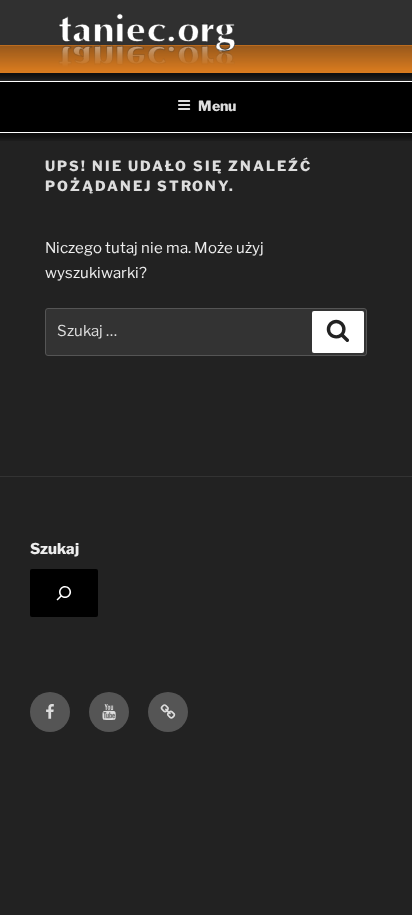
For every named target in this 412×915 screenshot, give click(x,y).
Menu (217, 105)
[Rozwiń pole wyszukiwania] (64, 593)
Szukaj (54, 549)
